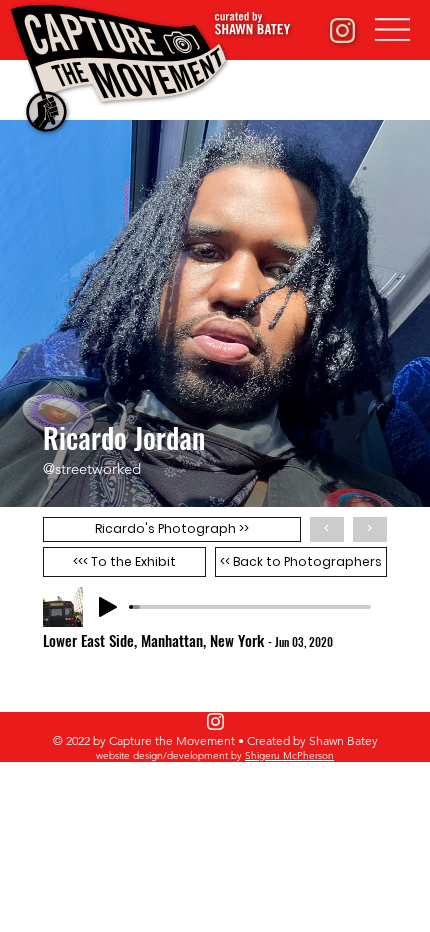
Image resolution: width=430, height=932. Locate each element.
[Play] (108, 607)
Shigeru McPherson (289, 755)
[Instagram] (215, 721)
